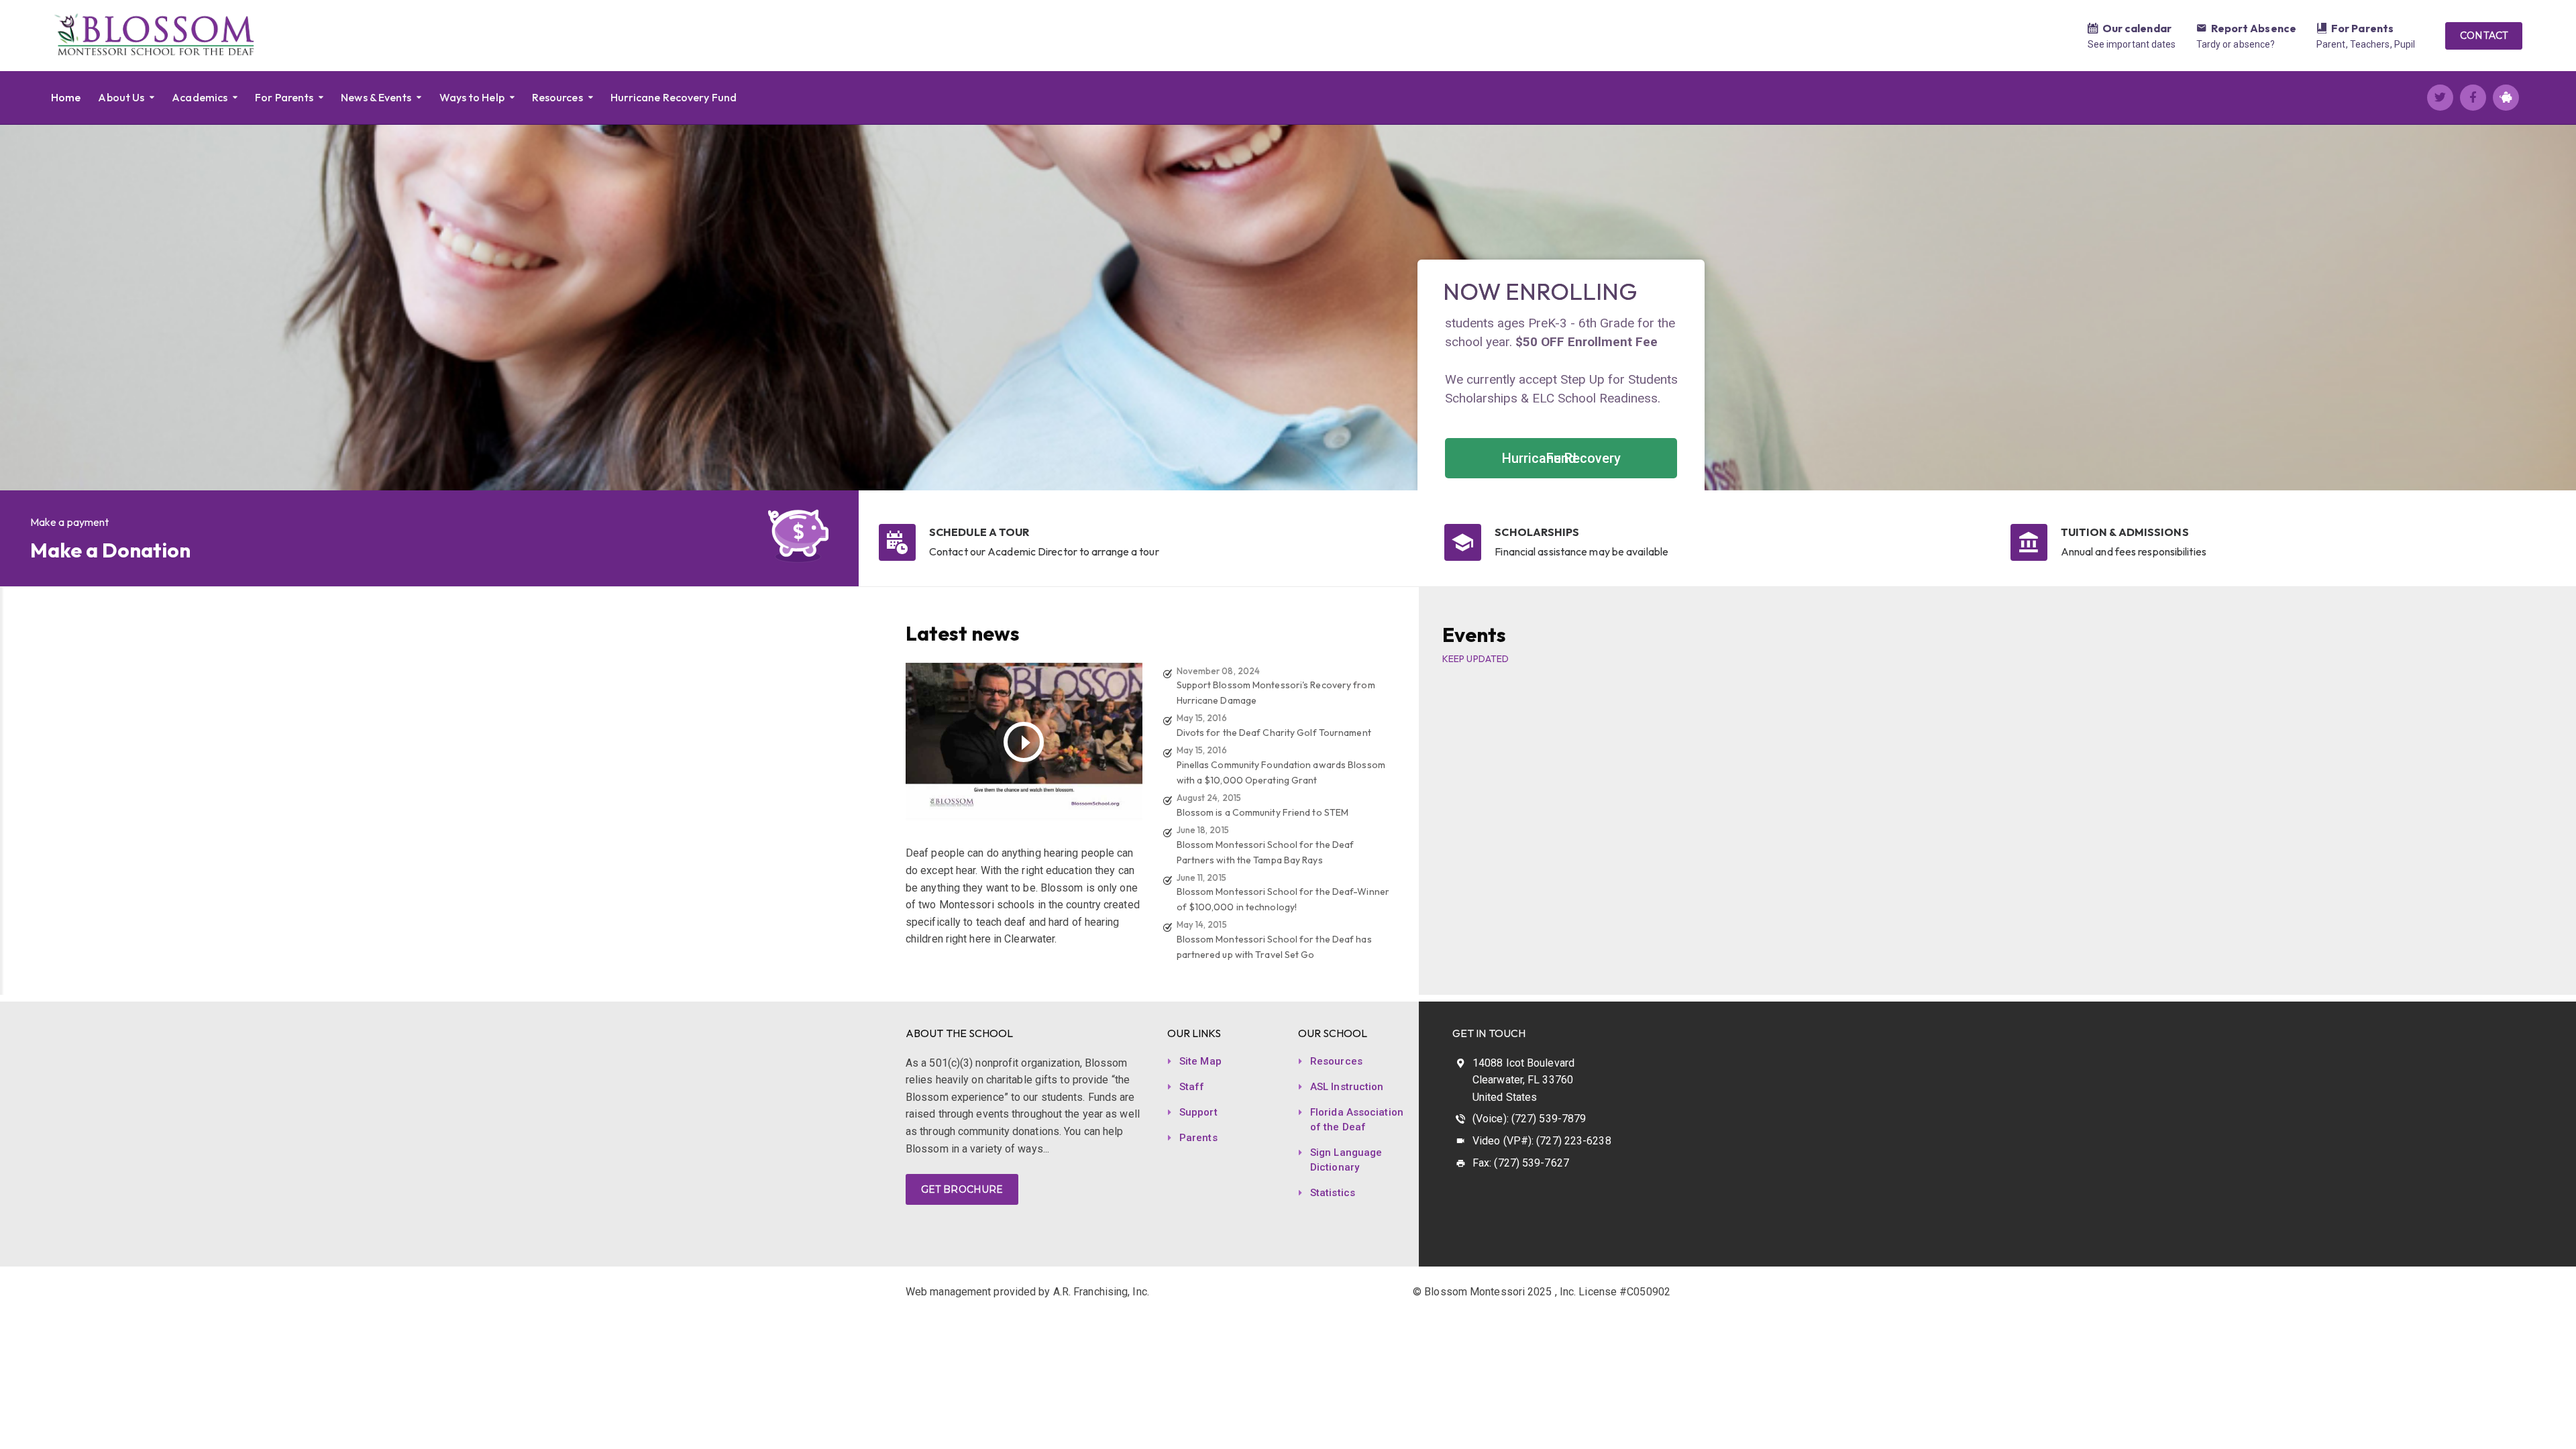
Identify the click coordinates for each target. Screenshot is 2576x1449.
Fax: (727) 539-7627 (1521, 1163)
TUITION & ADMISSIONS (2125, 532)
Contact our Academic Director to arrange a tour (1044, 551)
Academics (200, 97)
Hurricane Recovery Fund (674, 97)
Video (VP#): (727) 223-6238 (1542, 1141)
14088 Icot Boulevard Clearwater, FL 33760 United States (1523, 1080)
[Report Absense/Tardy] (2202, 30)
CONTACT (2484, 36)
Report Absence (2254, 28)
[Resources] (2322, 30)
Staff (1192, 1087)
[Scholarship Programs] (1463, 542)
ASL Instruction (1347, 1087)
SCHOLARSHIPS (1537, 532)
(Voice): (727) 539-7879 (1529, 1119)
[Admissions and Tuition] (2029, 542)
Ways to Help (472, 97)
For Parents (2362, 28)
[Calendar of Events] (2093, 30)
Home (66, 97)
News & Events (376, 97)
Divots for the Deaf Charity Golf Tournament (1274, 733)
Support (1198, 1112)
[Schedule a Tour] (897, 542)
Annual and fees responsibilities (2134, 551)
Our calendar (2137, 28)
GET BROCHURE (962, 1189)
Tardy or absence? (2236, 44)
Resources (557, 97)
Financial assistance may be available (1581, 551)
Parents (1198, 1138)
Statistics (1333, 1193)
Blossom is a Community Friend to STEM (1263, 812)
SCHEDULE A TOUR (979, 532)
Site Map (1200, 1061)
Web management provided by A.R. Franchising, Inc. (1027, 1292)
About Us (121, 97)
